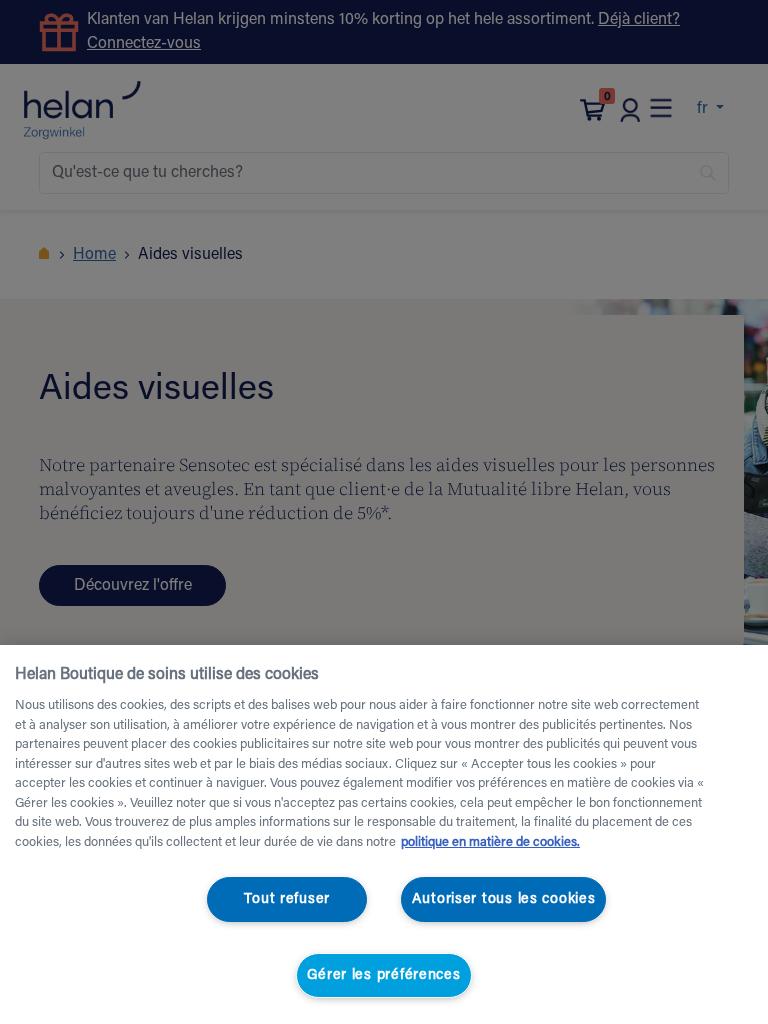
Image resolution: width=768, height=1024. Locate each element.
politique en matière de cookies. (490, 842)
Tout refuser (287, 899)
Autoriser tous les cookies (504, 899)
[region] (384, 834)
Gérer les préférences (383, 975)
